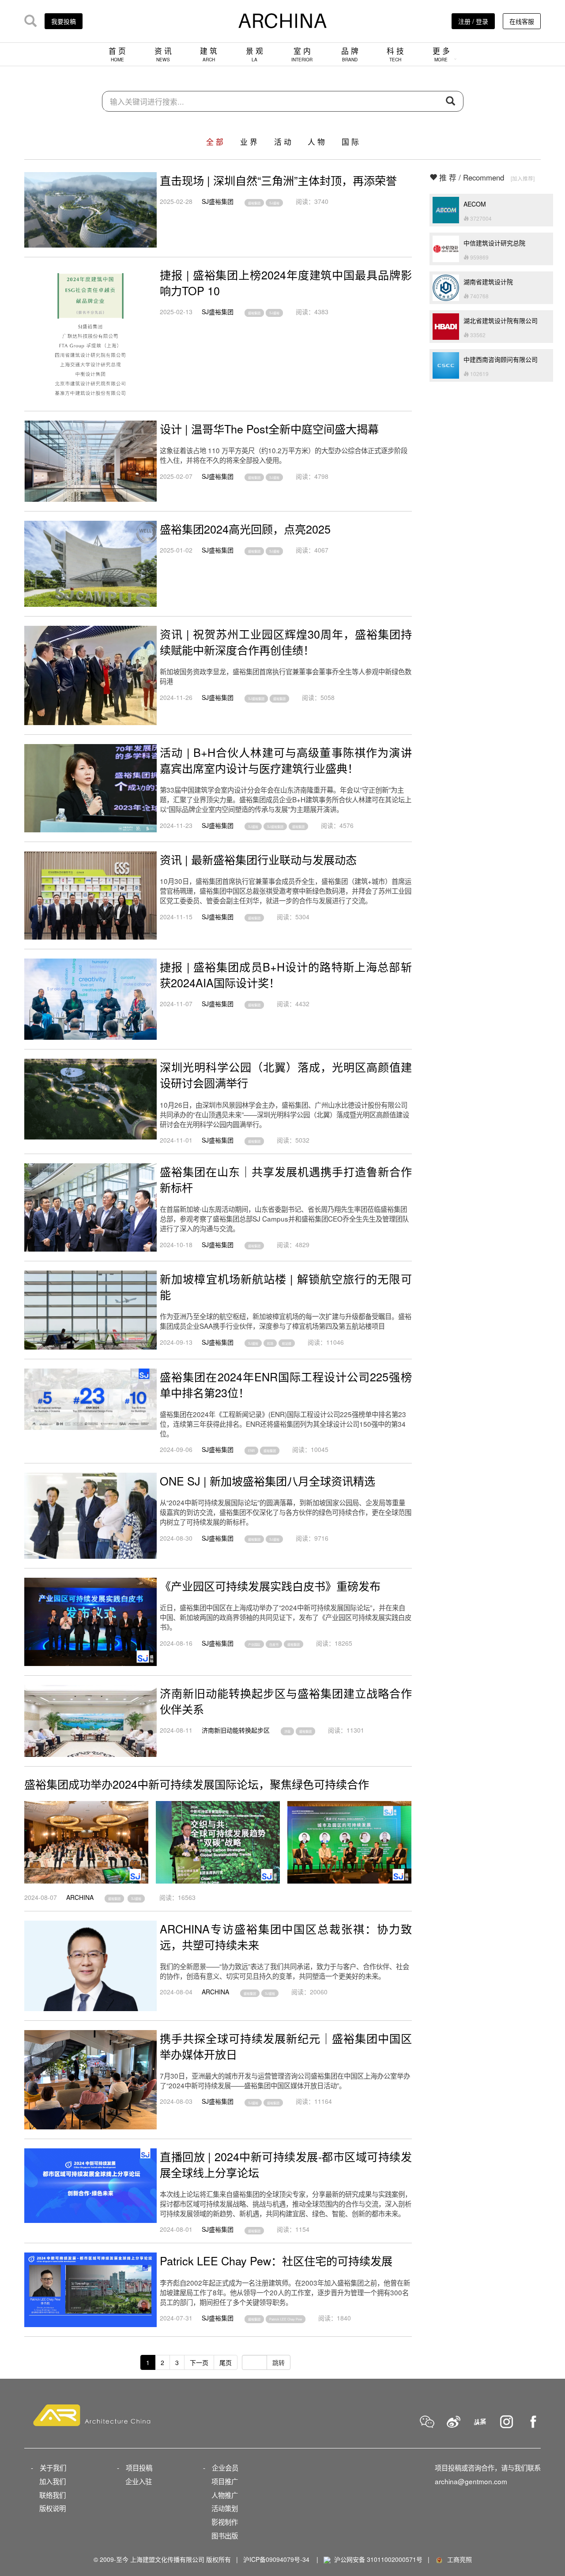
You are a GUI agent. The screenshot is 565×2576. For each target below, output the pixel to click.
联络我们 (53, 2495)
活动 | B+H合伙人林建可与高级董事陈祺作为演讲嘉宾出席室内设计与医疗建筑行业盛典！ (286, 760)
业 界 (249, 142)
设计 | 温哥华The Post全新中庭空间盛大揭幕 (269, 429)
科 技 (395, 54)
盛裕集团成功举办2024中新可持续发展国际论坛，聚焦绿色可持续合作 (197, 1784)
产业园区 (254, 1644)
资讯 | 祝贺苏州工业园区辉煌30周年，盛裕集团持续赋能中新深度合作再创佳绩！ (286, 642)
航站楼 (287, 1343)
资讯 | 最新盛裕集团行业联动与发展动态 (258, 859)
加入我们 (53, 2481)
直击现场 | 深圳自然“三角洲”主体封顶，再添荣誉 (278, 180)
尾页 (226, 2362)
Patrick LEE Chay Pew (286, 2319)
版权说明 (53, 2508)
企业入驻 (139, 2481)
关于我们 (53, 2467)
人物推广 (225, 2495)
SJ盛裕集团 (218, 201)
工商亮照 (458, 2559)
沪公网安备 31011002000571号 (378, 2559)
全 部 (215, 142)
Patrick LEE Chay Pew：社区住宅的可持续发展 (276, 2260)
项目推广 (225, 2481)
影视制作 (225, 2522)
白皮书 (274, 1644)
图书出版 (225, 2535)
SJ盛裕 (274, 203)
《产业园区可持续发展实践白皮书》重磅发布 (270, 1586)
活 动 (283, 142)
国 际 (350, 142)
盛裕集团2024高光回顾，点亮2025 (245, 529)
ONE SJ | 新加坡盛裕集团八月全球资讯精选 (267, 1481)
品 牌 (350, 54)
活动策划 (225, 2508)
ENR (251, 1451)
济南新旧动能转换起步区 (236, 1730)
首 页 (117, 54)
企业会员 (225, 2467)
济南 (287, 1731)
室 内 (302, 54)
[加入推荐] (523, 178)
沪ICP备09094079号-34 (276, 2559)
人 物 (316, 142)
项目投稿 (139, 2467)
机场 (270, 1343)
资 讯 (163, 54)
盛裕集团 (254, 203)
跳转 (279, 2362)
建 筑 (209, 54)
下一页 (199, 2362)
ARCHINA (80, 1897)
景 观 (254, 54)
